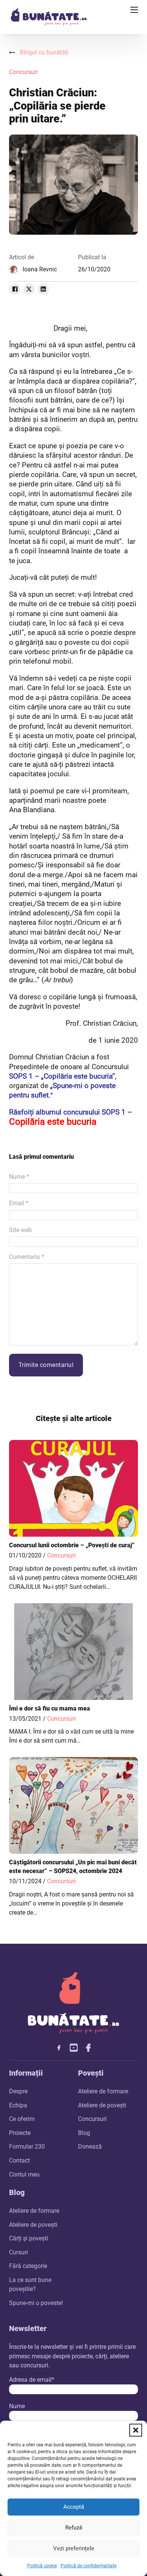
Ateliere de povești (102, 2105)
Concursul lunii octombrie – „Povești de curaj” (72, 1545)
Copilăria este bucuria (53, 1122)
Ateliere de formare (103, 2091)
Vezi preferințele (74, 2548)
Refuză (74, 2528)
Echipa (18, 2105)
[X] (29, 289)
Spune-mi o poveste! (36, 2303)
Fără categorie (28, 2266)
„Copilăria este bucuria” (77, 1076)
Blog (84, 2133)
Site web (20, 1230)
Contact (19, 2160)
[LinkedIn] (43, 289)
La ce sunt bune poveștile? (30, 2284)
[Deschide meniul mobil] (134, 10)
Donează (90, 2146)
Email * (19, 1203)
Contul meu (24, 2174)
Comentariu (27, 1257)
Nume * (19, 1177)
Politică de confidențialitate (89, 2566)
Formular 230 (27, 2146)
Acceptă (74, 2507)
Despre (18, 2091)
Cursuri (18, 2252)
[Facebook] (15, 289)
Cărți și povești (29, 2238)
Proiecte (20, 2133)
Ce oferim (22, 2119)
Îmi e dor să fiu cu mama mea (50, 1708)
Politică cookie (42, 2566)
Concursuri (23, 72)
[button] (136, 2430)
